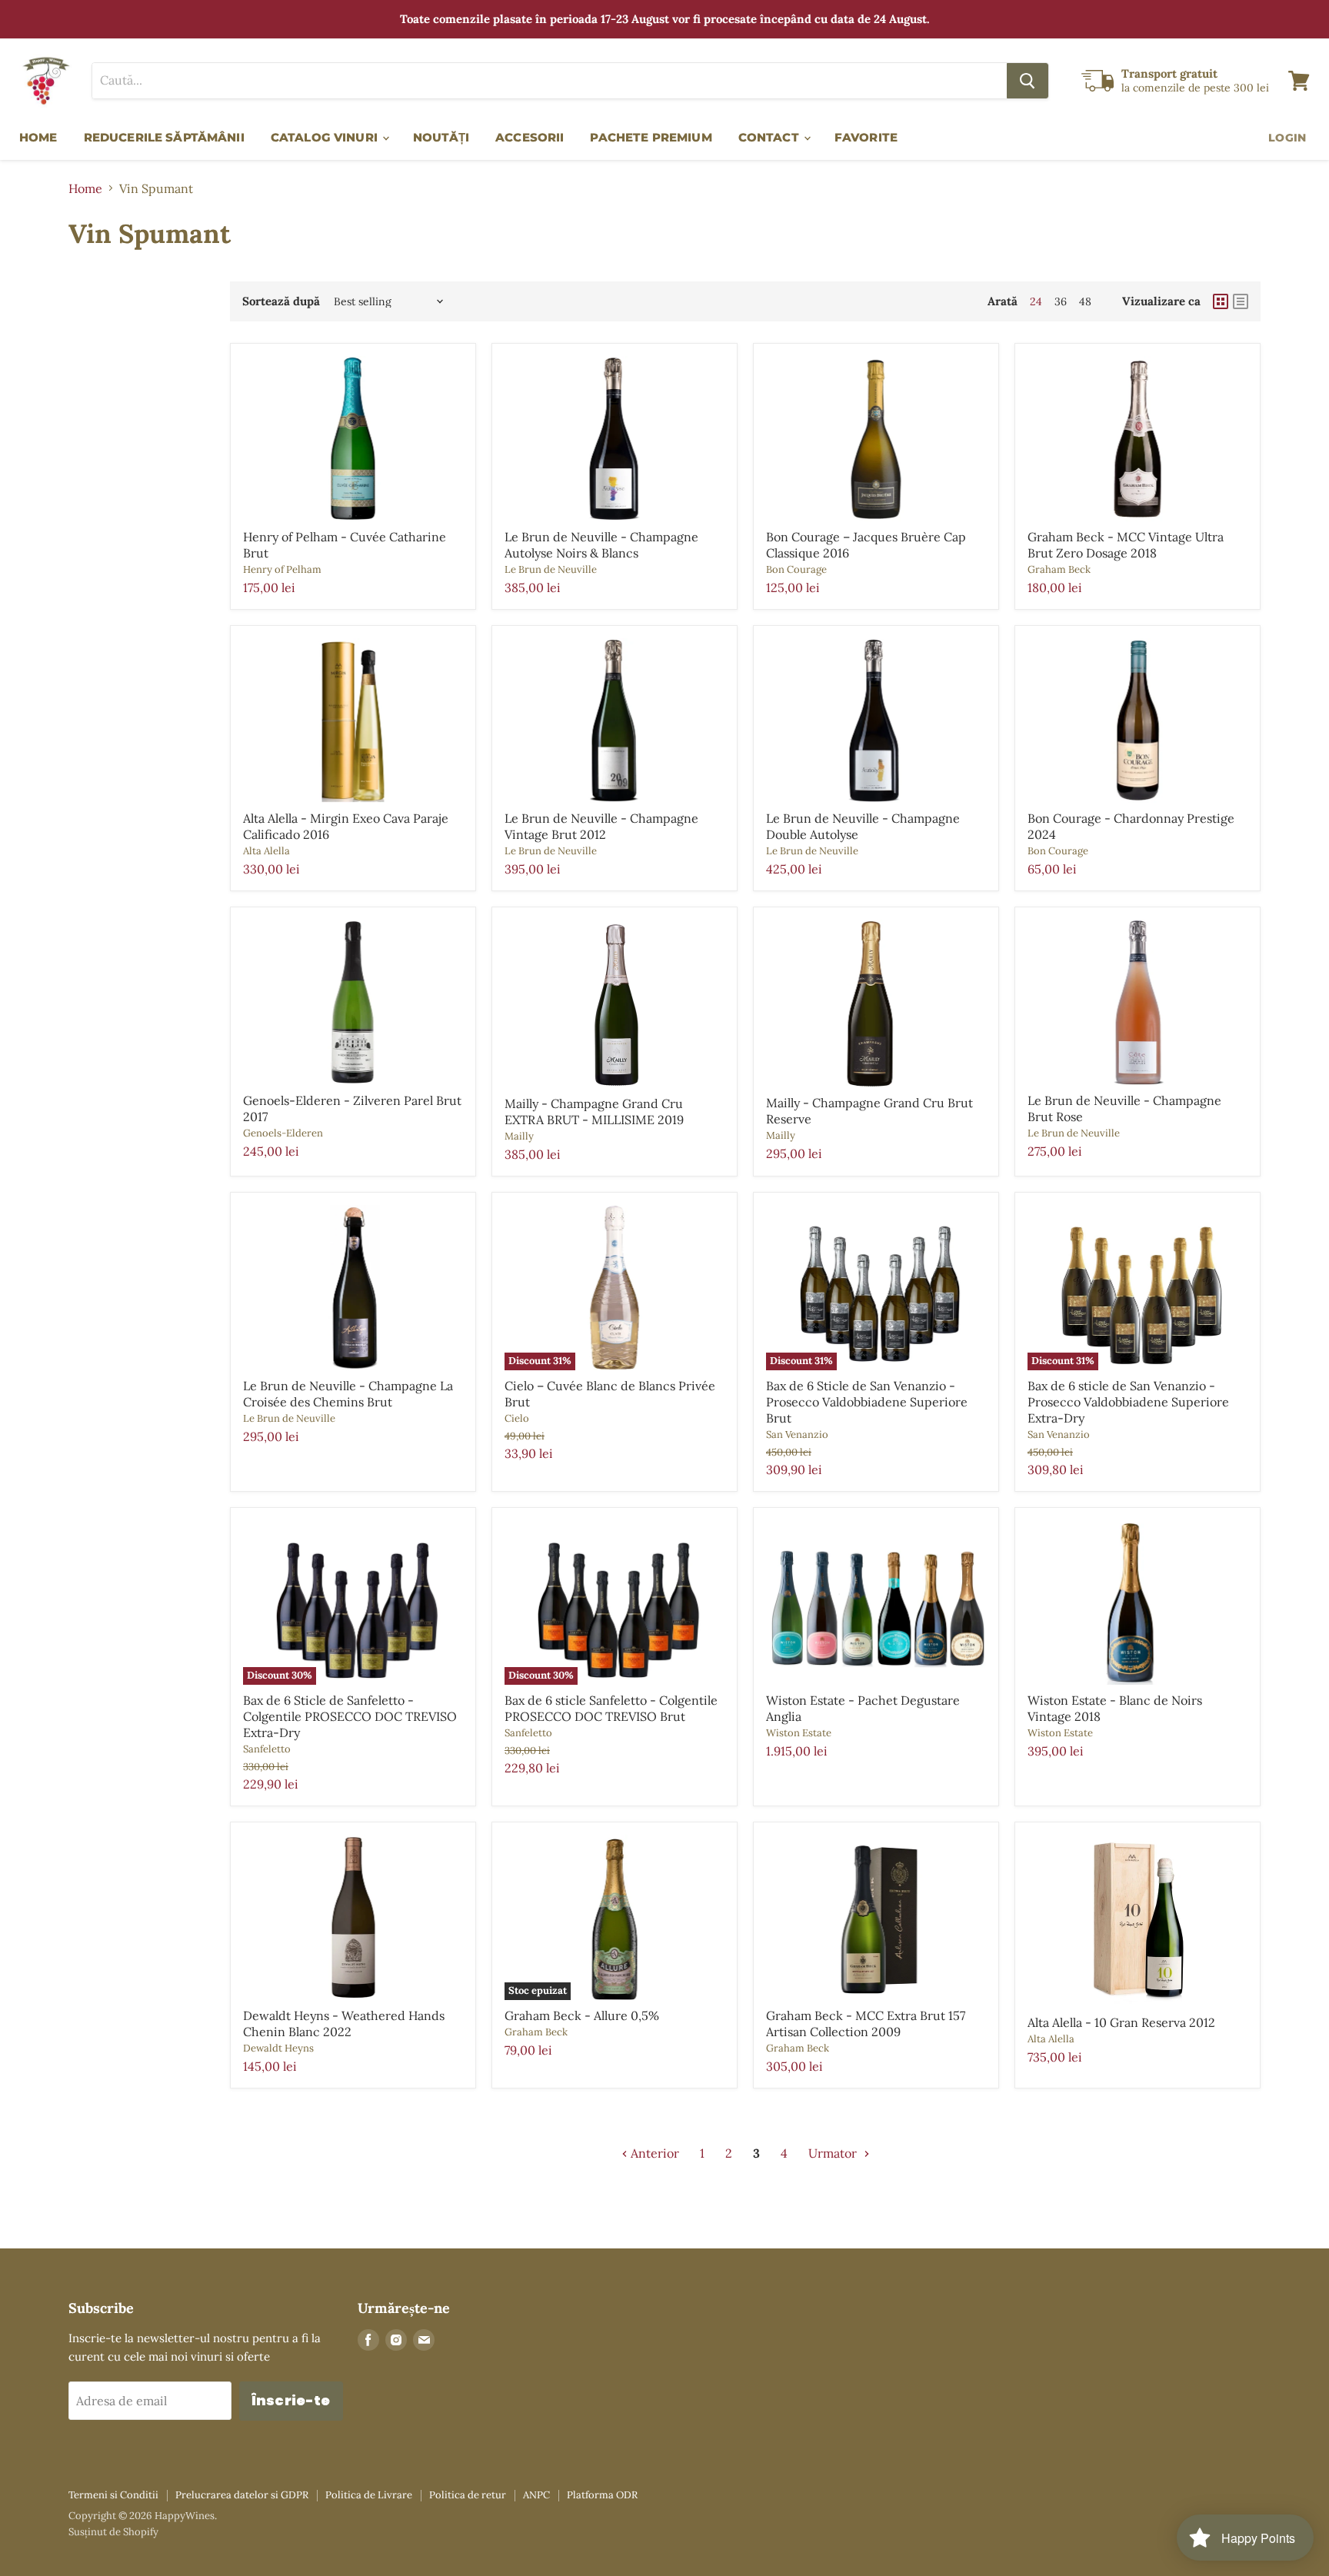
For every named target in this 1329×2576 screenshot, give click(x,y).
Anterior (653, 2153)
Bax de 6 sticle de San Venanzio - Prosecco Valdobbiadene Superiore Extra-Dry (1128, 1402)
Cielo (517, 1418)
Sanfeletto (267, 1749)
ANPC (536, 2495)
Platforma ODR (602, 2495)
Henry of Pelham (282, 569)
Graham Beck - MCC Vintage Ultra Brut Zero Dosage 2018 (1126, 545)
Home (38, 137)
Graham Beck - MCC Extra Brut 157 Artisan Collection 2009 (866, 2024)
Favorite (866, 137)
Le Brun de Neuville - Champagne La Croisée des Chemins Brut (348, 1394)
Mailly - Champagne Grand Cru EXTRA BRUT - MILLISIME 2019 (594, 1112)
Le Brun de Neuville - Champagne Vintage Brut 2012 (601, 826)
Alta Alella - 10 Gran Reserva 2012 (1121, 2022)
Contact (770, 137)
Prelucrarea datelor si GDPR (242, 2495)
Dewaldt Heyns (278, 2048)
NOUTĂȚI (441, 137)
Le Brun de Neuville (551, 569)
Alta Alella (266, 851)
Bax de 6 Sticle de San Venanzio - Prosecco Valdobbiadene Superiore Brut (867, 1402)
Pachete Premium (651, 137)
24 (1036, 301)
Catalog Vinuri (326, 137)
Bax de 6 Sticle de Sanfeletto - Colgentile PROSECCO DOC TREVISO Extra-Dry (350, 1716)
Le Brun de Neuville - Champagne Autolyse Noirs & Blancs (601, 545)
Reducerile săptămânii (164, 137)
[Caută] (1028, 81)
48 (1085, 301)
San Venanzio (797, 1434)
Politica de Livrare (369, 2495)
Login (1287, 138)
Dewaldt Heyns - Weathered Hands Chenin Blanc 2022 (344, 2024)
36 (1061, 301)
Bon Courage (796, 569)
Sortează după (281, 301)
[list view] (1241, 301)
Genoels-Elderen (283, 1133)
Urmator (834, 2153)
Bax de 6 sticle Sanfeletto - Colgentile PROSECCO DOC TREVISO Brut (611, 1708)
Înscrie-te (291, 2400)
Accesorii (530, 137)
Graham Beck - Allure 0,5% (582, 2015)
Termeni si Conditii (113, 2495)
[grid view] (1221, 301)
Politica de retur (468, 2495)
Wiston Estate (799, 1733)
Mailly (519, 1136)
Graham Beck (1059, 569)
